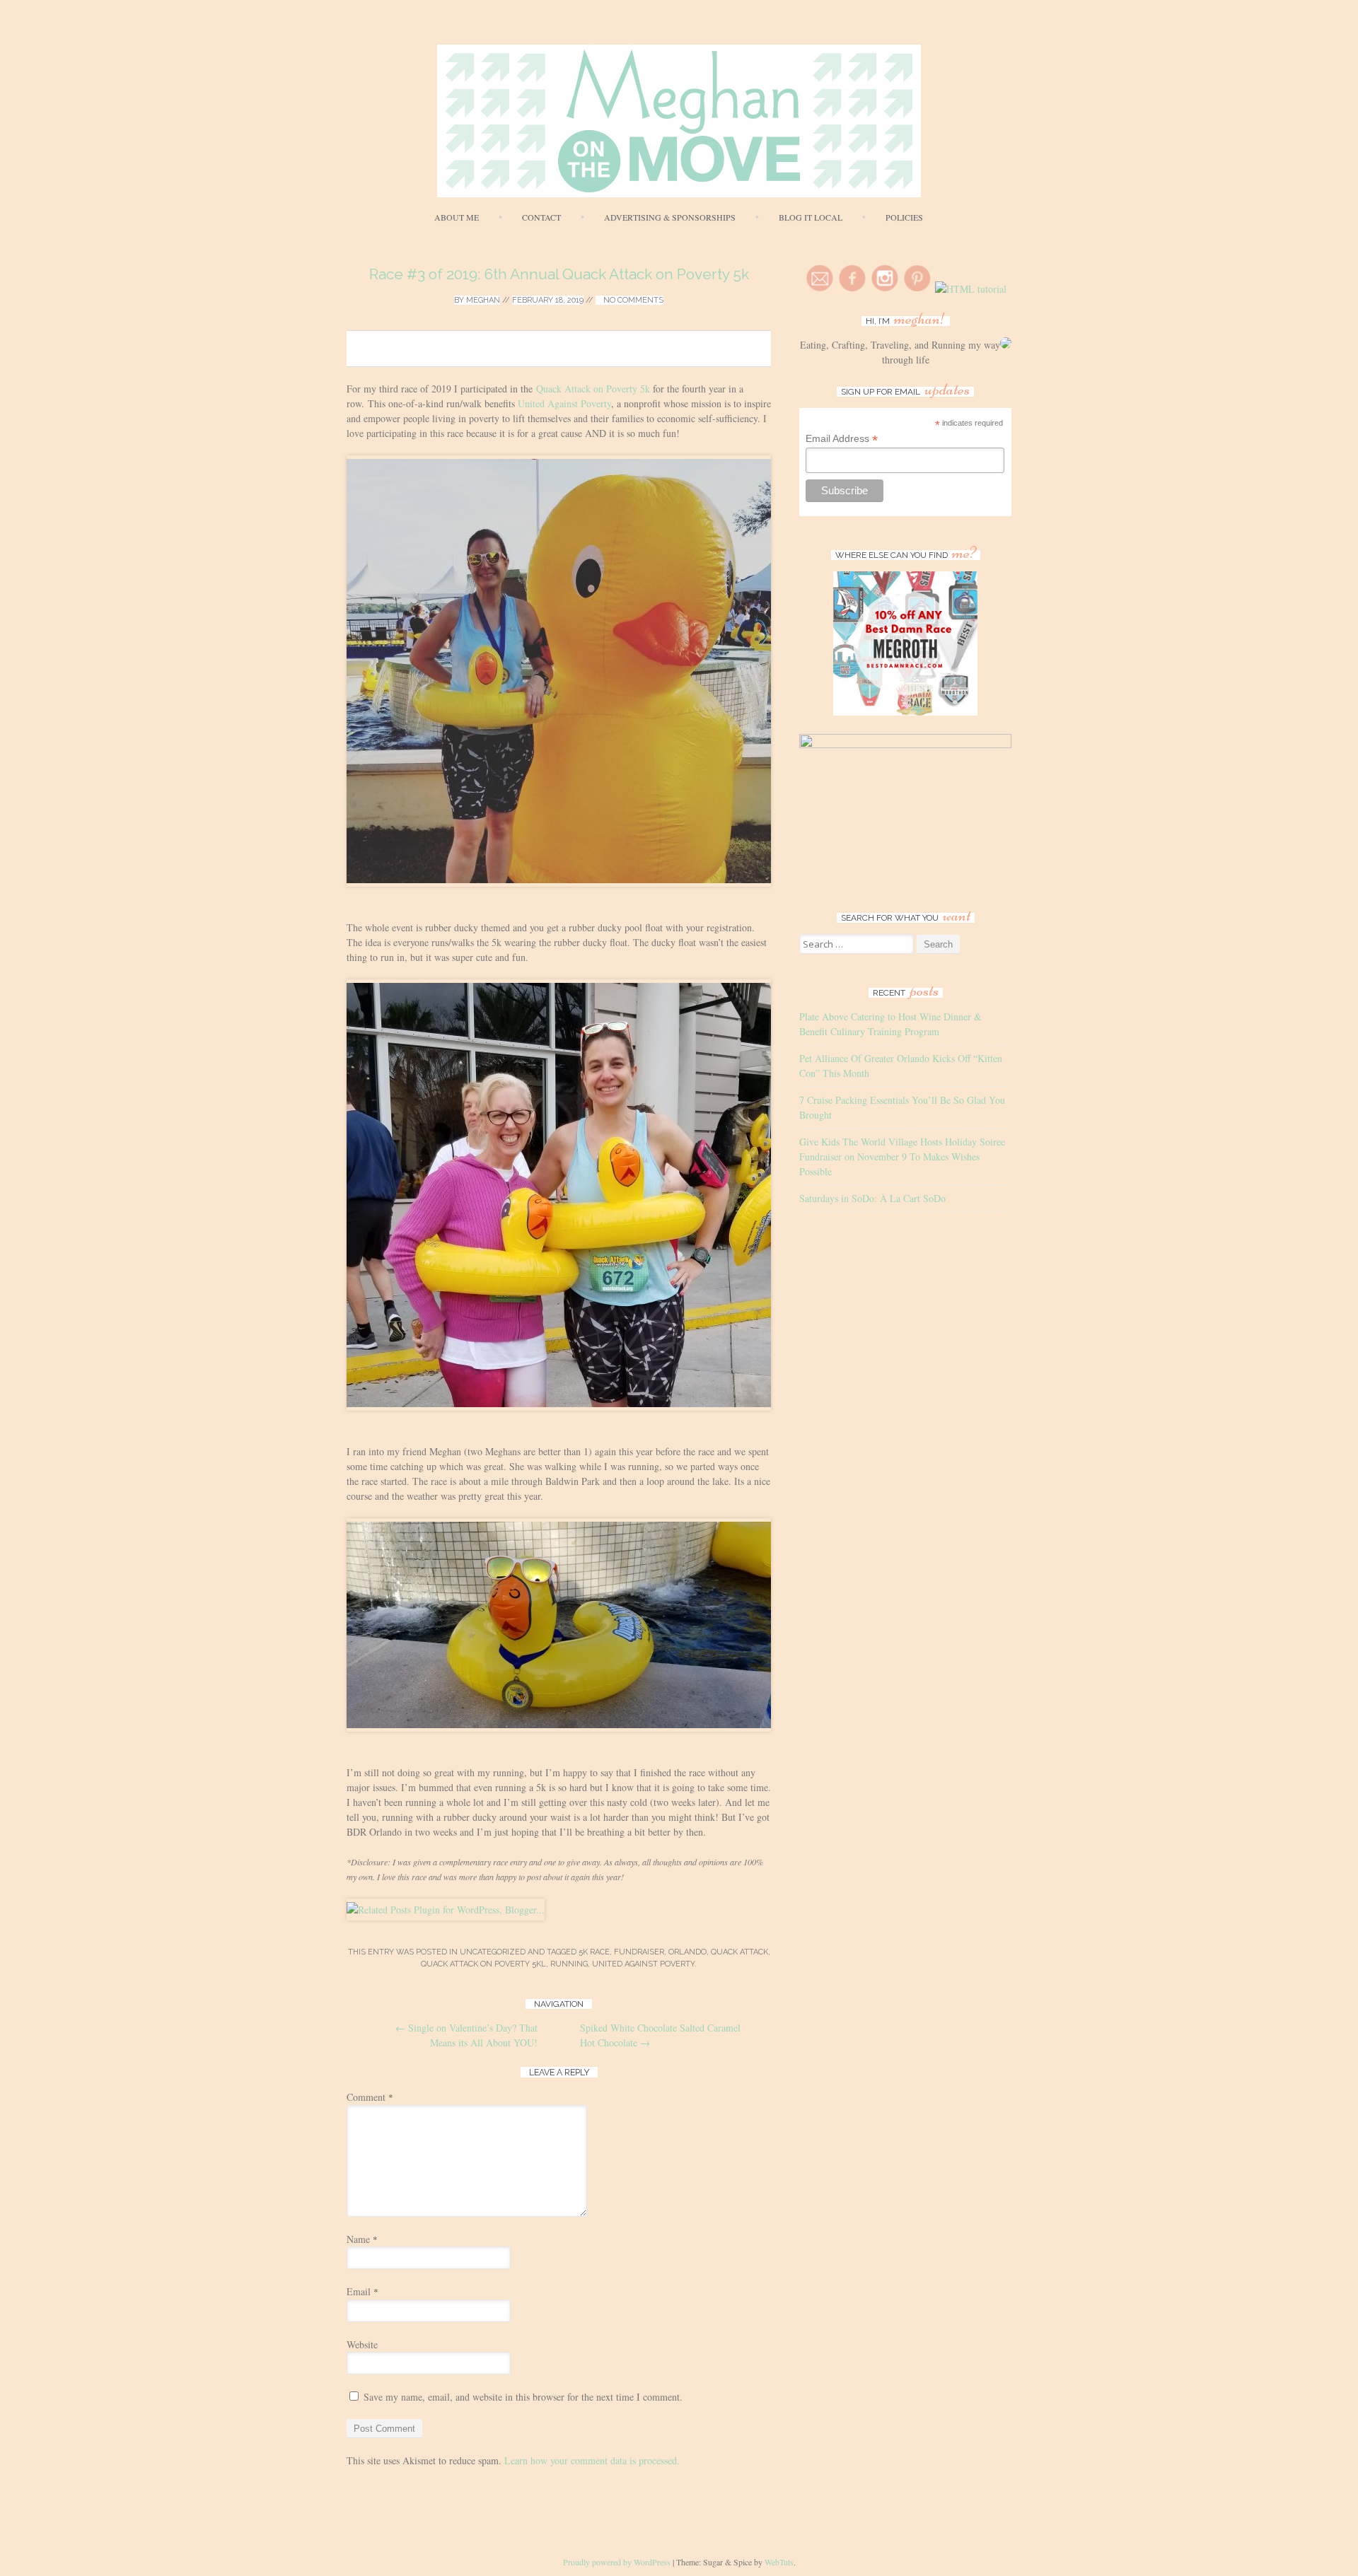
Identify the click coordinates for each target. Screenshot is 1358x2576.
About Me (457, 217)
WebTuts (779, 2562)
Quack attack (739, 1952)
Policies (904, 217)
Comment (370, 2097)
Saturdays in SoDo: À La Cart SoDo (872, 1198)
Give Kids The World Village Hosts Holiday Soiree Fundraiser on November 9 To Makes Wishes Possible (902, 1156)
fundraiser (639, 1952)
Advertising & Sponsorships (670, 217)
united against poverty (643, 1964)
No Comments (632, 300)
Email (362, 2291)
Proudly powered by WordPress (617, 2562)
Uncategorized (493, 1952)
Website (362, 2344)
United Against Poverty (564, 403)
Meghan (483, 300)
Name (362, 2239)
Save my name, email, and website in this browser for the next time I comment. (523, 2397)
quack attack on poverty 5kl (483, 1964)
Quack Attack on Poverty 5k (593, 389)
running (569, 1964)
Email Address (842, 439)
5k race (594, 1952)
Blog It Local (811, 217)
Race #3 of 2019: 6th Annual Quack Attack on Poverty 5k (559, 274)
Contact (541, 217)
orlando (687, 1952)
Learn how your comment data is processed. (592, 2460)
